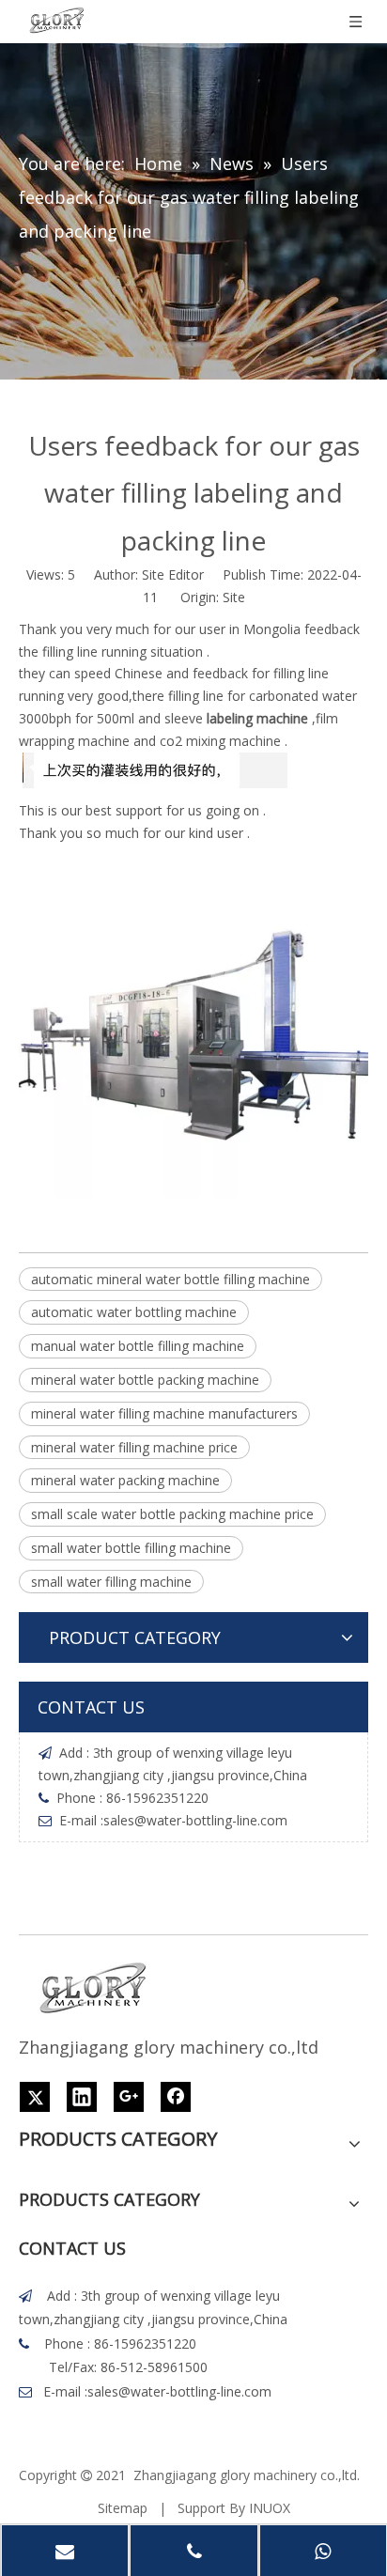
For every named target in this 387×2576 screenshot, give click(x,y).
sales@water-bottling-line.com (195, 1820)
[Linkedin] (82, 2097)
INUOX (270, 2508)
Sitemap (123, 2508)
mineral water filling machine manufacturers (164, 1413)
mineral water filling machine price (134, 1447)
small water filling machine (111, 1582)
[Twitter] (35, 2097)
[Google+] (129, 2097)
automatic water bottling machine (134, 1312)
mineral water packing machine (125, 1480)
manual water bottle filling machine (138, 1346)
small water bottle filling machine (131, 1548)
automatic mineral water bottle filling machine (170, 1279)
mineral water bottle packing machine (145, 1380)
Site (234, 597)
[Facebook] (176, 2097)
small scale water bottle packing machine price (172, 1514)
